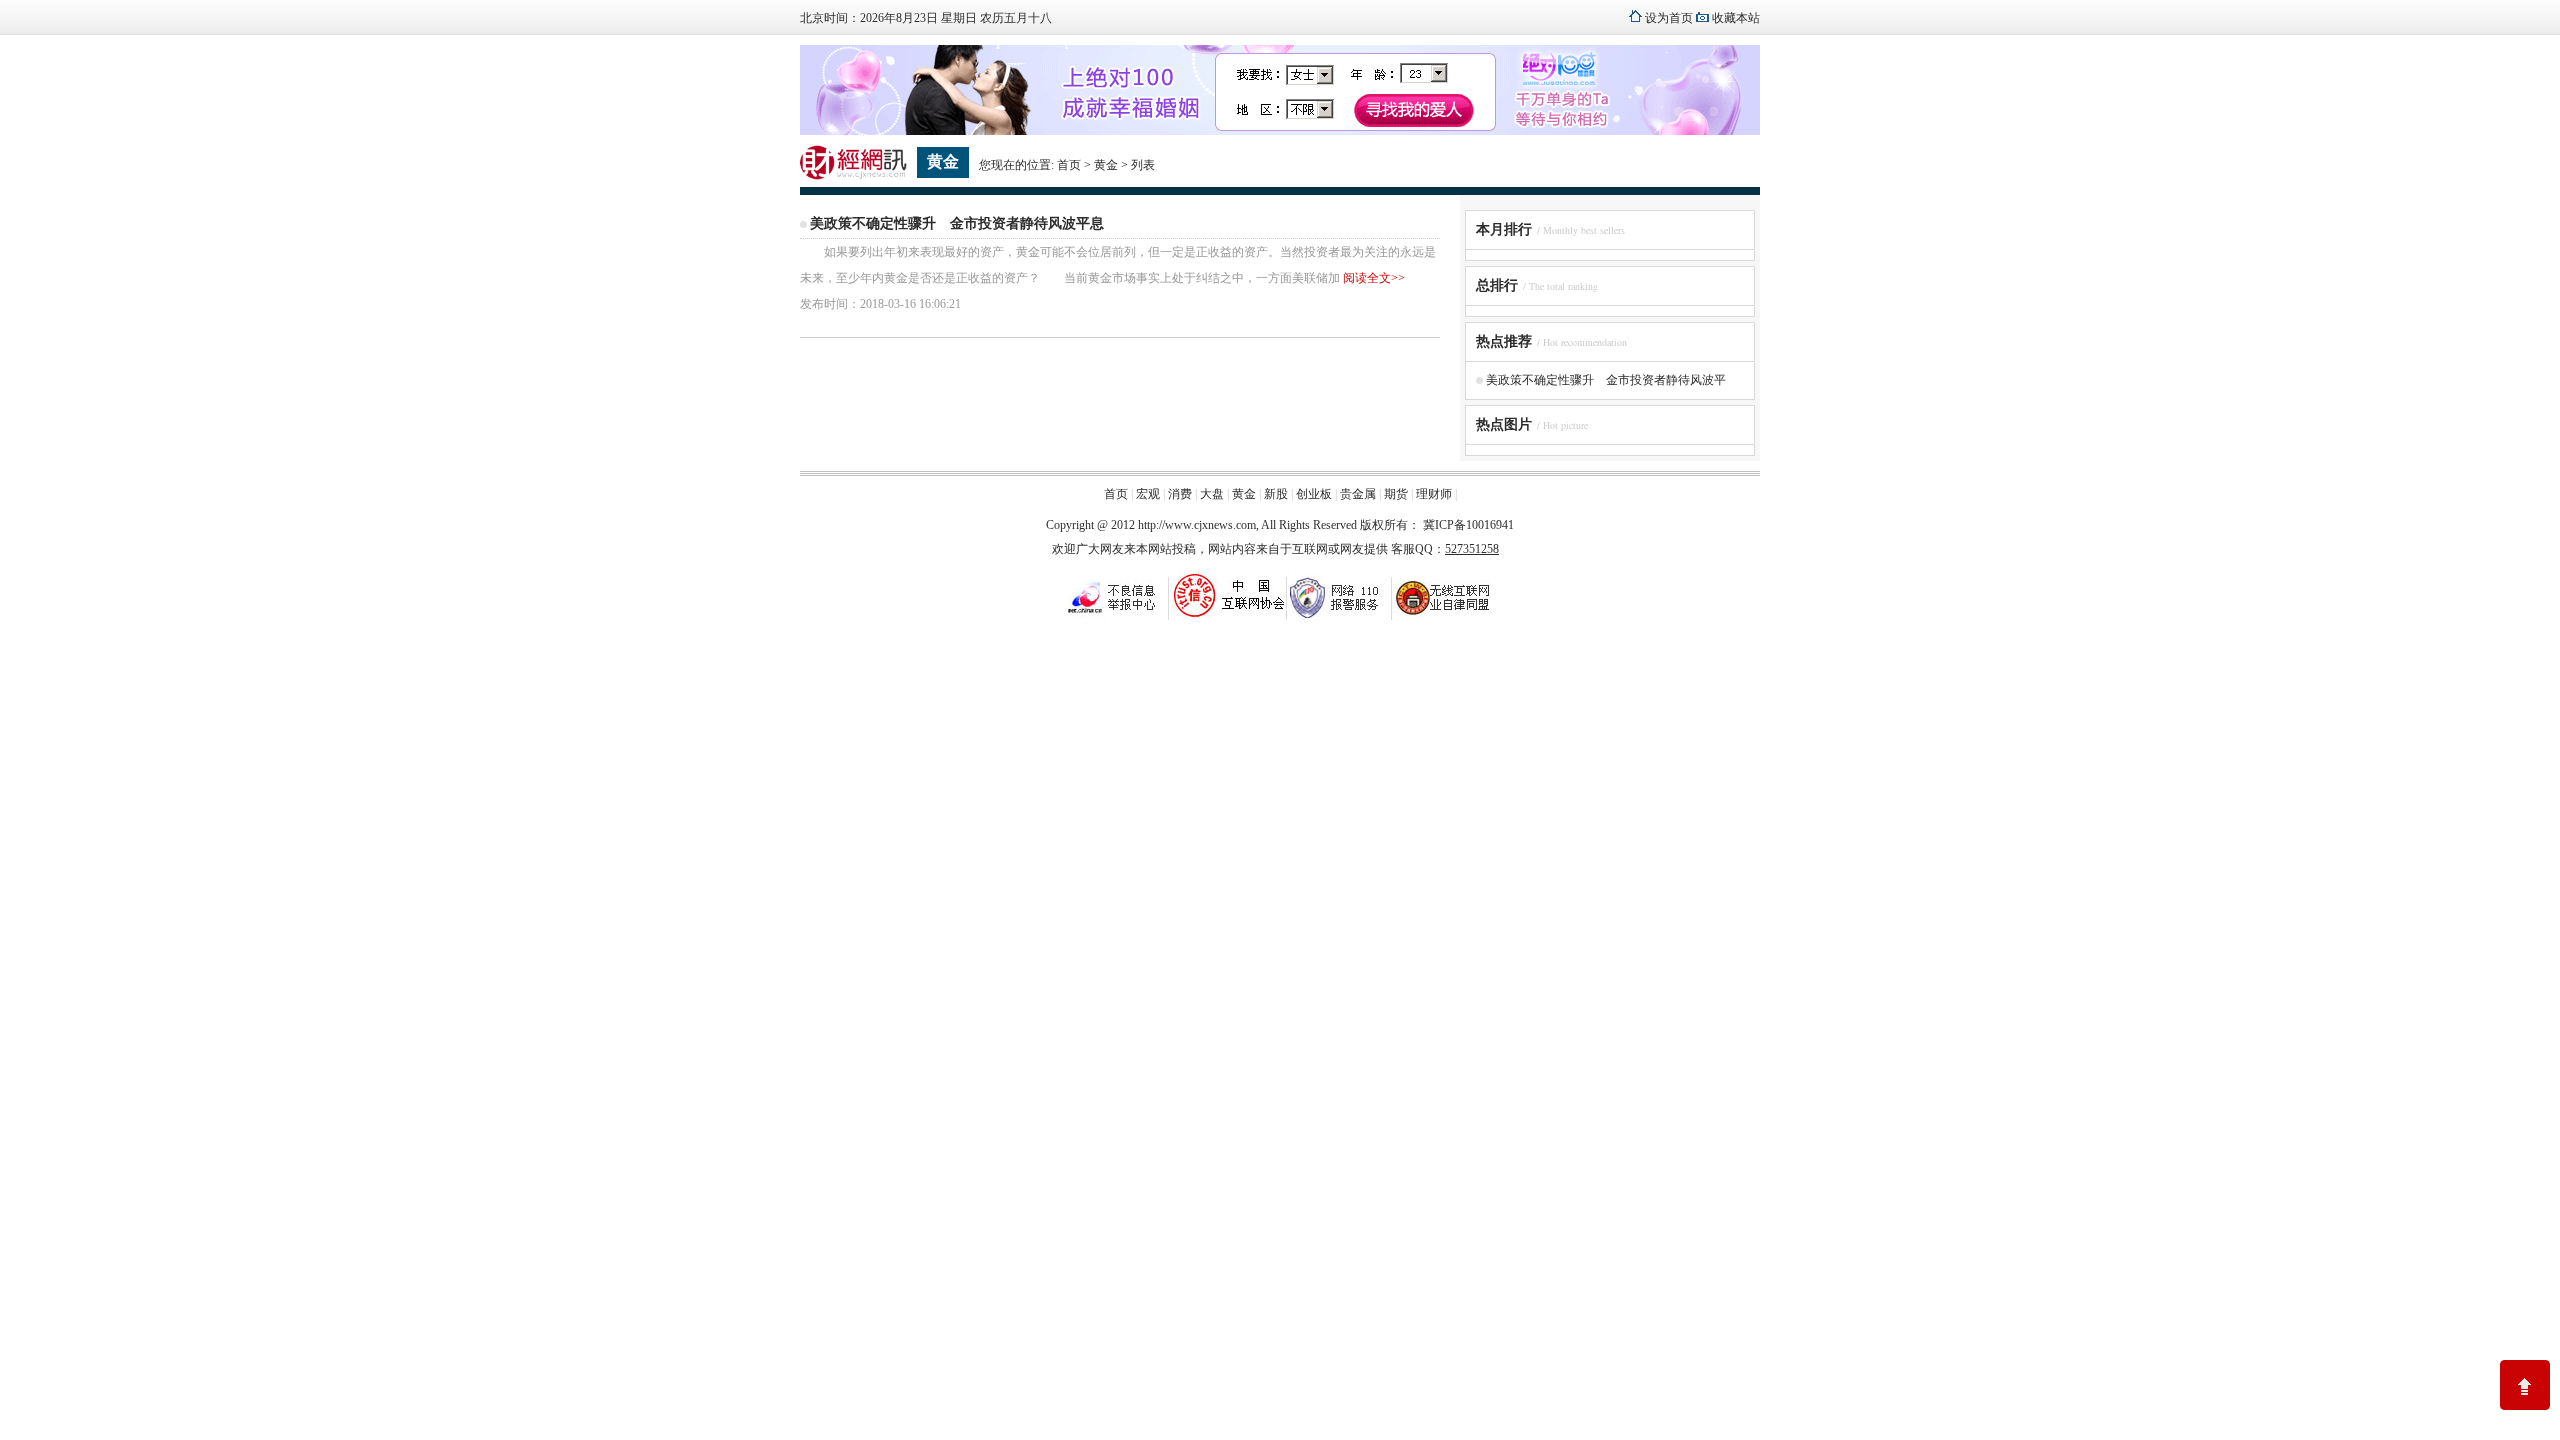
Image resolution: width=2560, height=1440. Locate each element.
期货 (1396, 494)
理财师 (1434, 494)
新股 (1276, 494)
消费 (1180, 494)
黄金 (1106, 165)
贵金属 (1358, 494)
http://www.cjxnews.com (1197, 525)
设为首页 (1669, 18)
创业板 (1314, 494)
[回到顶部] (2525, 1385)
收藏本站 (1736, 18)
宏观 (1148, 494)
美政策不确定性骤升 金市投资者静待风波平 (1606, 380)
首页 (1069, 165)
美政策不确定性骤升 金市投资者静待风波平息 (957, 223)
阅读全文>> (1374, 278)
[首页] (853, 176)
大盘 (1212, 494)
